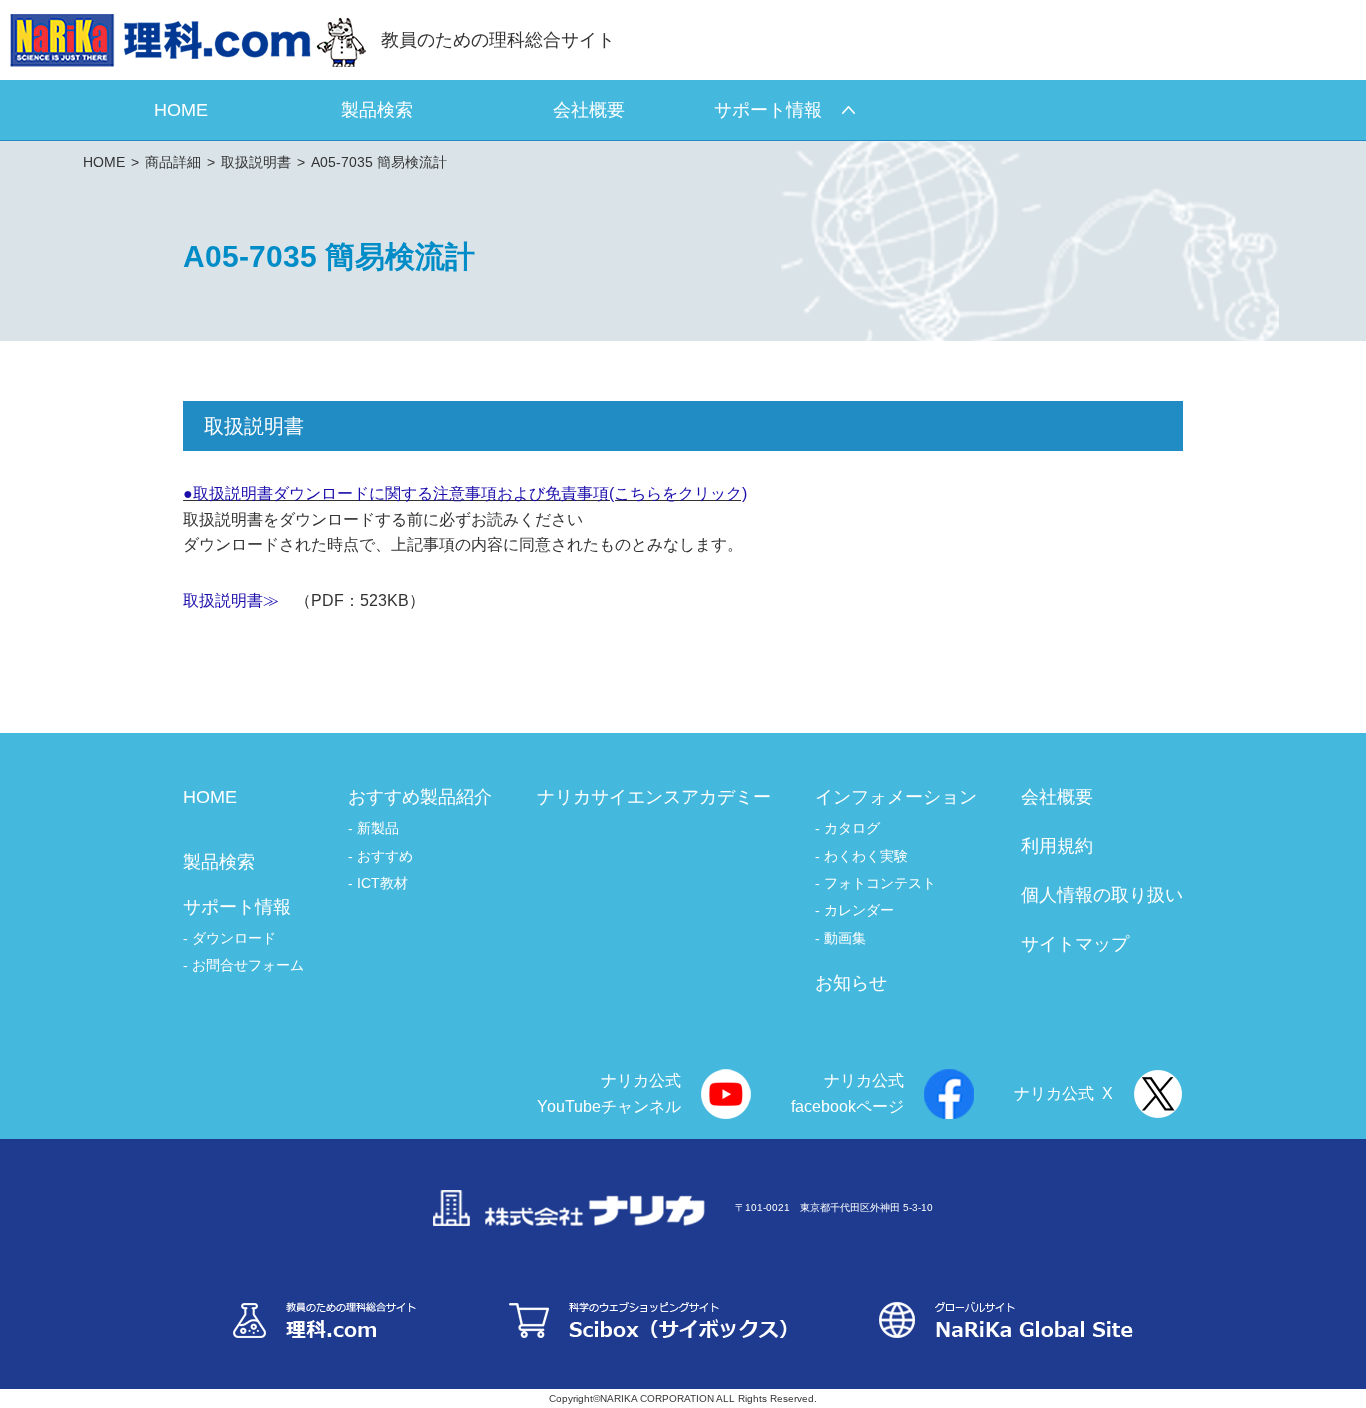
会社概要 (1057, 797)
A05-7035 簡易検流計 (379, 162)
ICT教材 (382, 883)
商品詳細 (173, 162)
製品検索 (219, 862)
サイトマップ (1075, 944)
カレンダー (859, 910)
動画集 (845, 938)
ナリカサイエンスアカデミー (654, 797)
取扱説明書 (256, 162)
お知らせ (851, 983)
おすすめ (385, 856)
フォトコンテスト (880, 883)
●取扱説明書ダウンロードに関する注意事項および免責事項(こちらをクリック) (465, 493)
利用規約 (1057, 846)
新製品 (378, 828)
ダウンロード (234, 938)
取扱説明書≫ (231, 600)
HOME (104, 162)
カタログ (852, 828)
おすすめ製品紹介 (420, 797)
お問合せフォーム (248, 965)
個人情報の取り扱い (1102, 895)
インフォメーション (896, 797)
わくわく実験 (866, 856)
